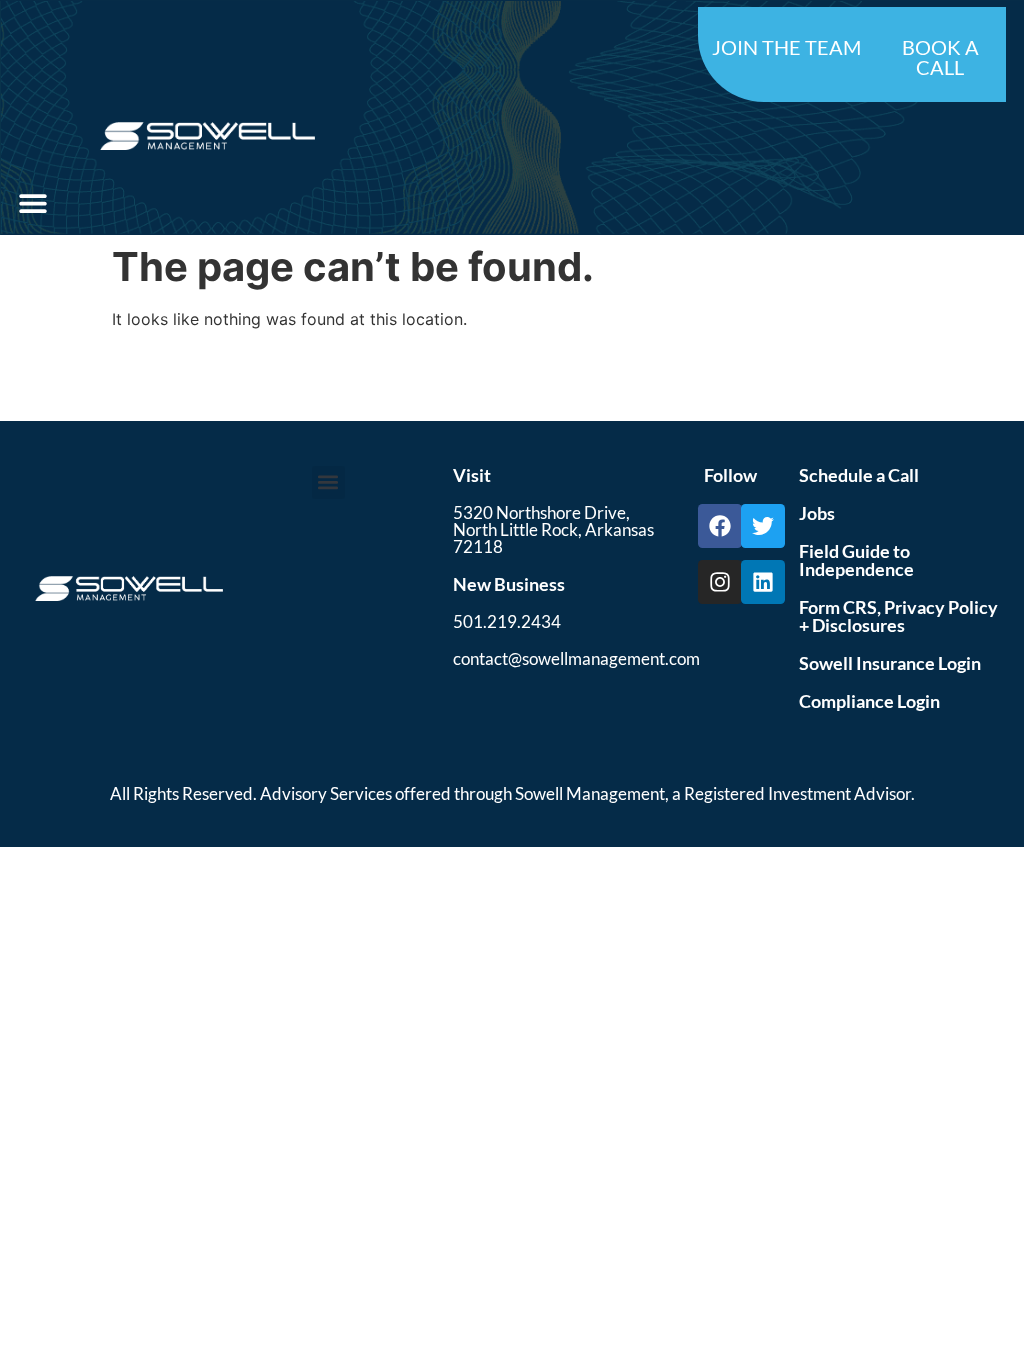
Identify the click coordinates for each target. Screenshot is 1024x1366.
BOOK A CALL (940, 57)
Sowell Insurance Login (890, 663)
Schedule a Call (859, 475)
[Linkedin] (763, 582)
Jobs (817, 513)
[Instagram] (720, 582)
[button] (32, 202)
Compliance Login (869, 701)
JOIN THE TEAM (786, 47)
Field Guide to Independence (856, 560)
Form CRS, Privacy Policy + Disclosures (898, 616)
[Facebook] (720, 526)
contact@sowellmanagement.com (576, 658)
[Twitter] (763, 526)
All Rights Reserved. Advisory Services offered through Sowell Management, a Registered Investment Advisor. (512, 793)
